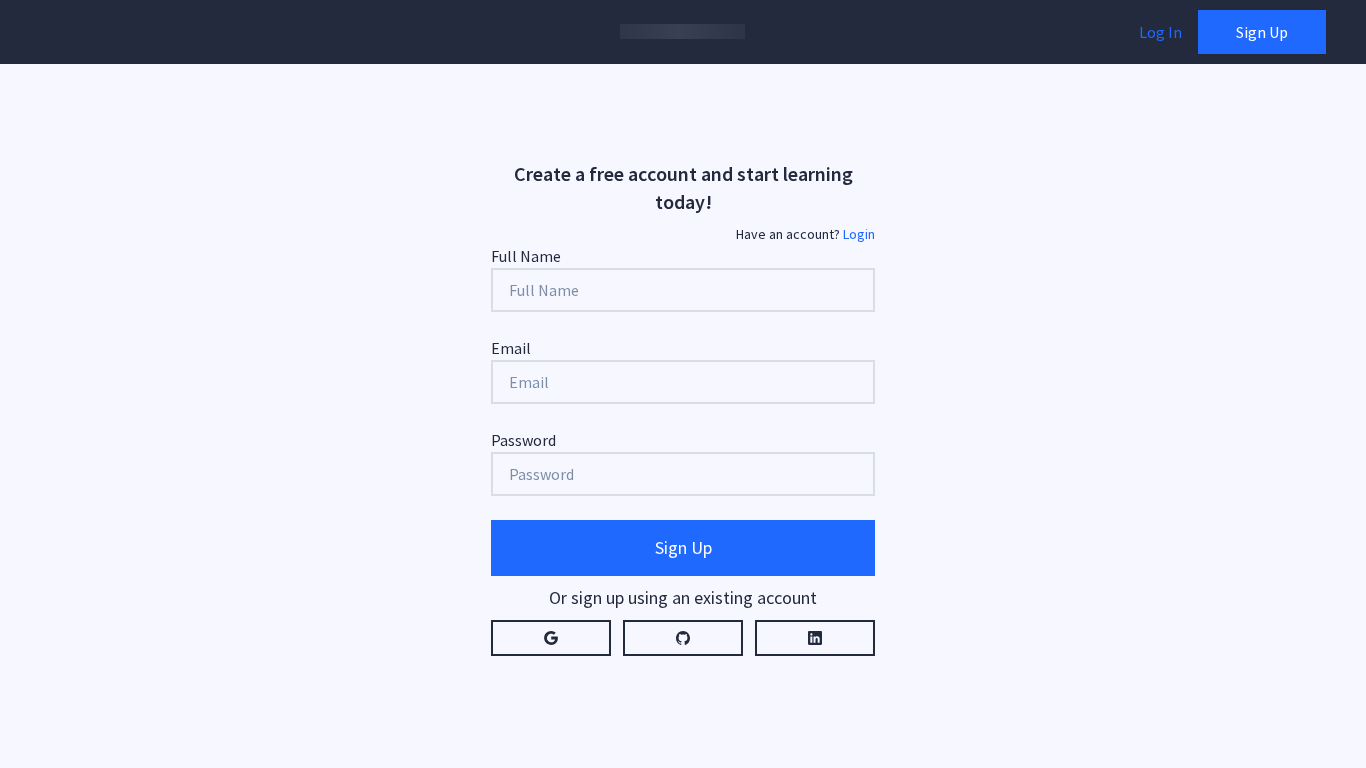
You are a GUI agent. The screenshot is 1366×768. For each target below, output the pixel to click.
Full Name (526, 256)
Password (523, 440)
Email (511, 348)
